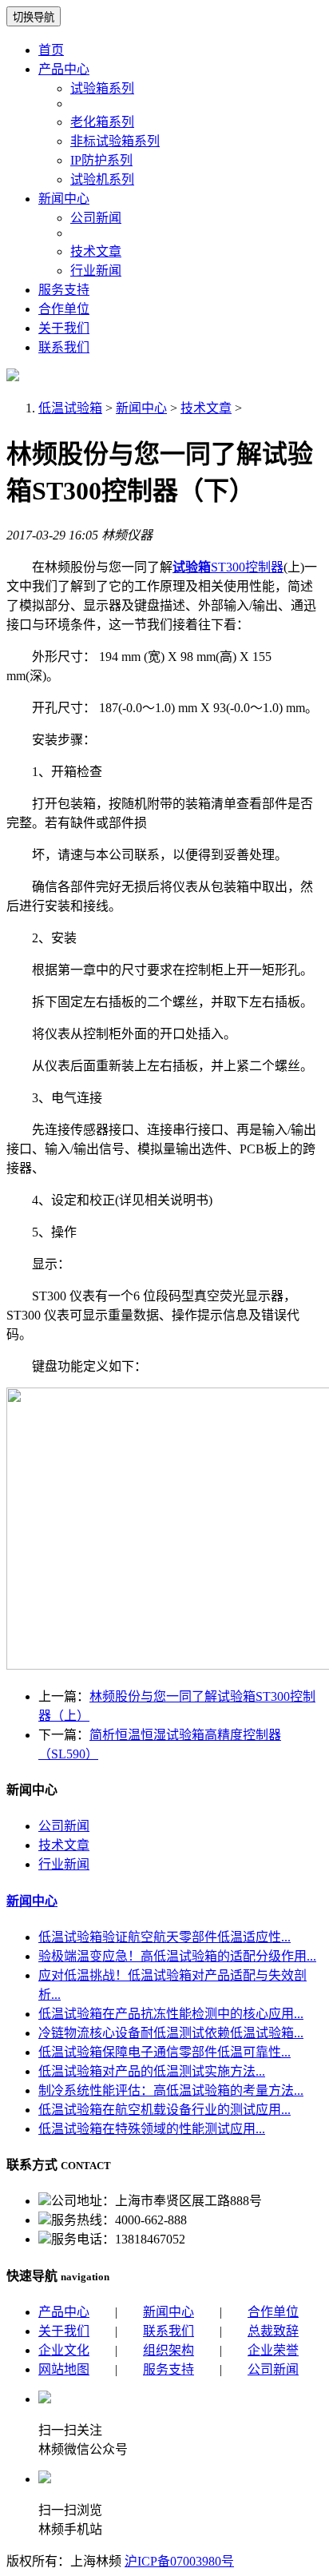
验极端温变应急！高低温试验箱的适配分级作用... (177, 1956)
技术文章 (96, 251)
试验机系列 (102, 179)
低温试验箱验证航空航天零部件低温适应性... (164, 1937)
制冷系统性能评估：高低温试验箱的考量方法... (171, 2090)
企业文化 (64, 2350)
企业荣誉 (273, 2350)
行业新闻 (96, 271)
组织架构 (168, 2350)
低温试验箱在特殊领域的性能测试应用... (152, 2129)
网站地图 (64, 2369)
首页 (51, 50)
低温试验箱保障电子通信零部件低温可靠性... (164, 2052)
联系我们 (64, 347)
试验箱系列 (102, 88)
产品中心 (64, 69)
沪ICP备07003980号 (179, 2561)
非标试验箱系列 (115, 141)
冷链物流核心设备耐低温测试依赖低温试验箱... (171, 2033)
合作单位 (64, 309)
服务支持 (64, 290)
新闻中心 (64, 199)
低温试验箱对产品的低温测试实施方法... (152, 2071)
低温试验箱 (70, 408)
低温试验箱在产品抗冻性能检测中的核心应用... (171, 2014)
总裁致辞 (273, 2331)
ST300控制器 (228, 567)
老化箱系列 (102, 122)
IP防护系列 (101, 160)
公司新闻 (96, 218)
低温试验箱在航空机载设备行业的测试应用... (164, 2110)
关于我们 (64, 328)
